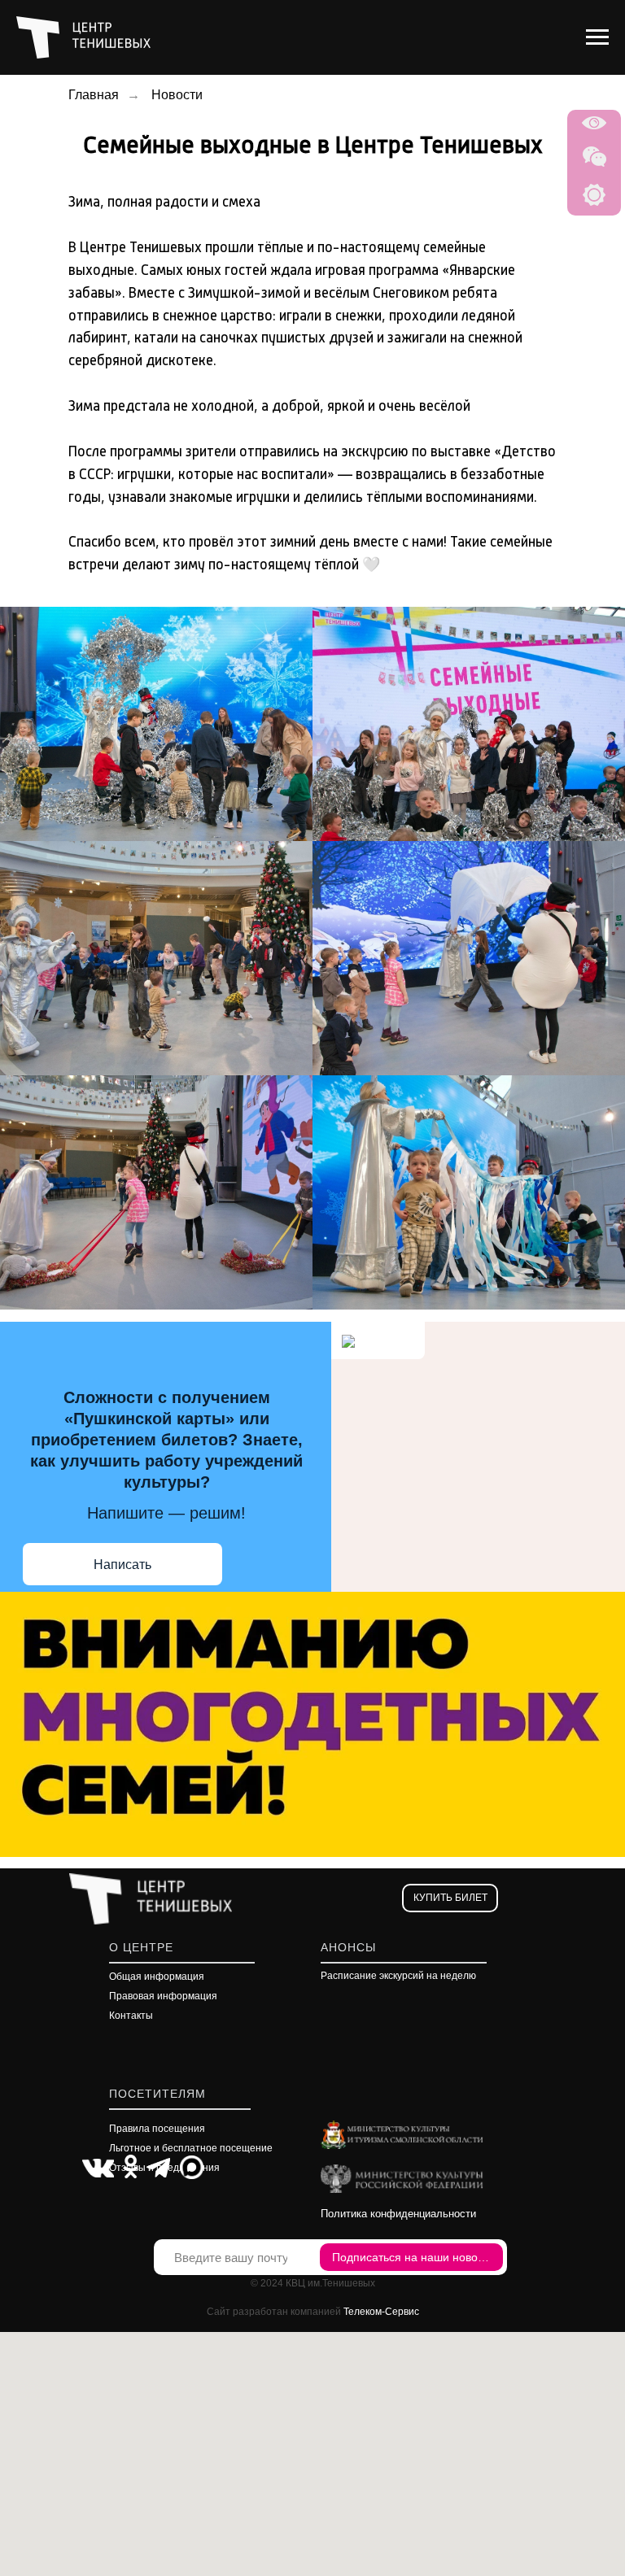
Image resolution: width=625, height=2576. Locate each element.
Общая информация (157, 1977)
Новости (177, 95)
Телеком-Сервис (381, 2312)
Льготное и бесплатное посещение (191, 2148)
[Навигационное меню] (597, 37)
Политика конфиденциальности (398, 2214)
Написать (122, 1565)
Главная (94, 95)
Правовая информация (163, 1996)
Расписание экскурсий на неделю (398, 1976)
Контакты (131, 2016)
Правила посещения (157, 2129)
